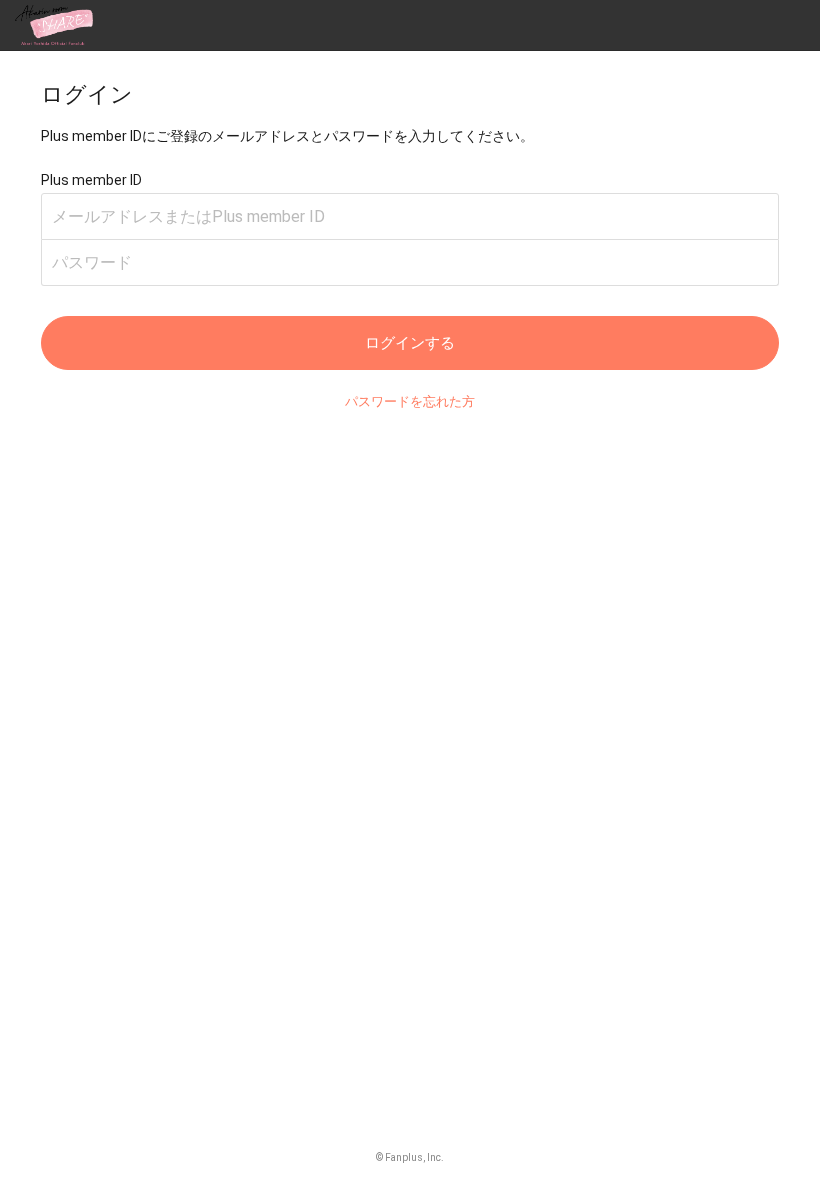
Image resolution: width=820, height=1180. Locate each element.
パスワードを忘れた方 (410, 401)
